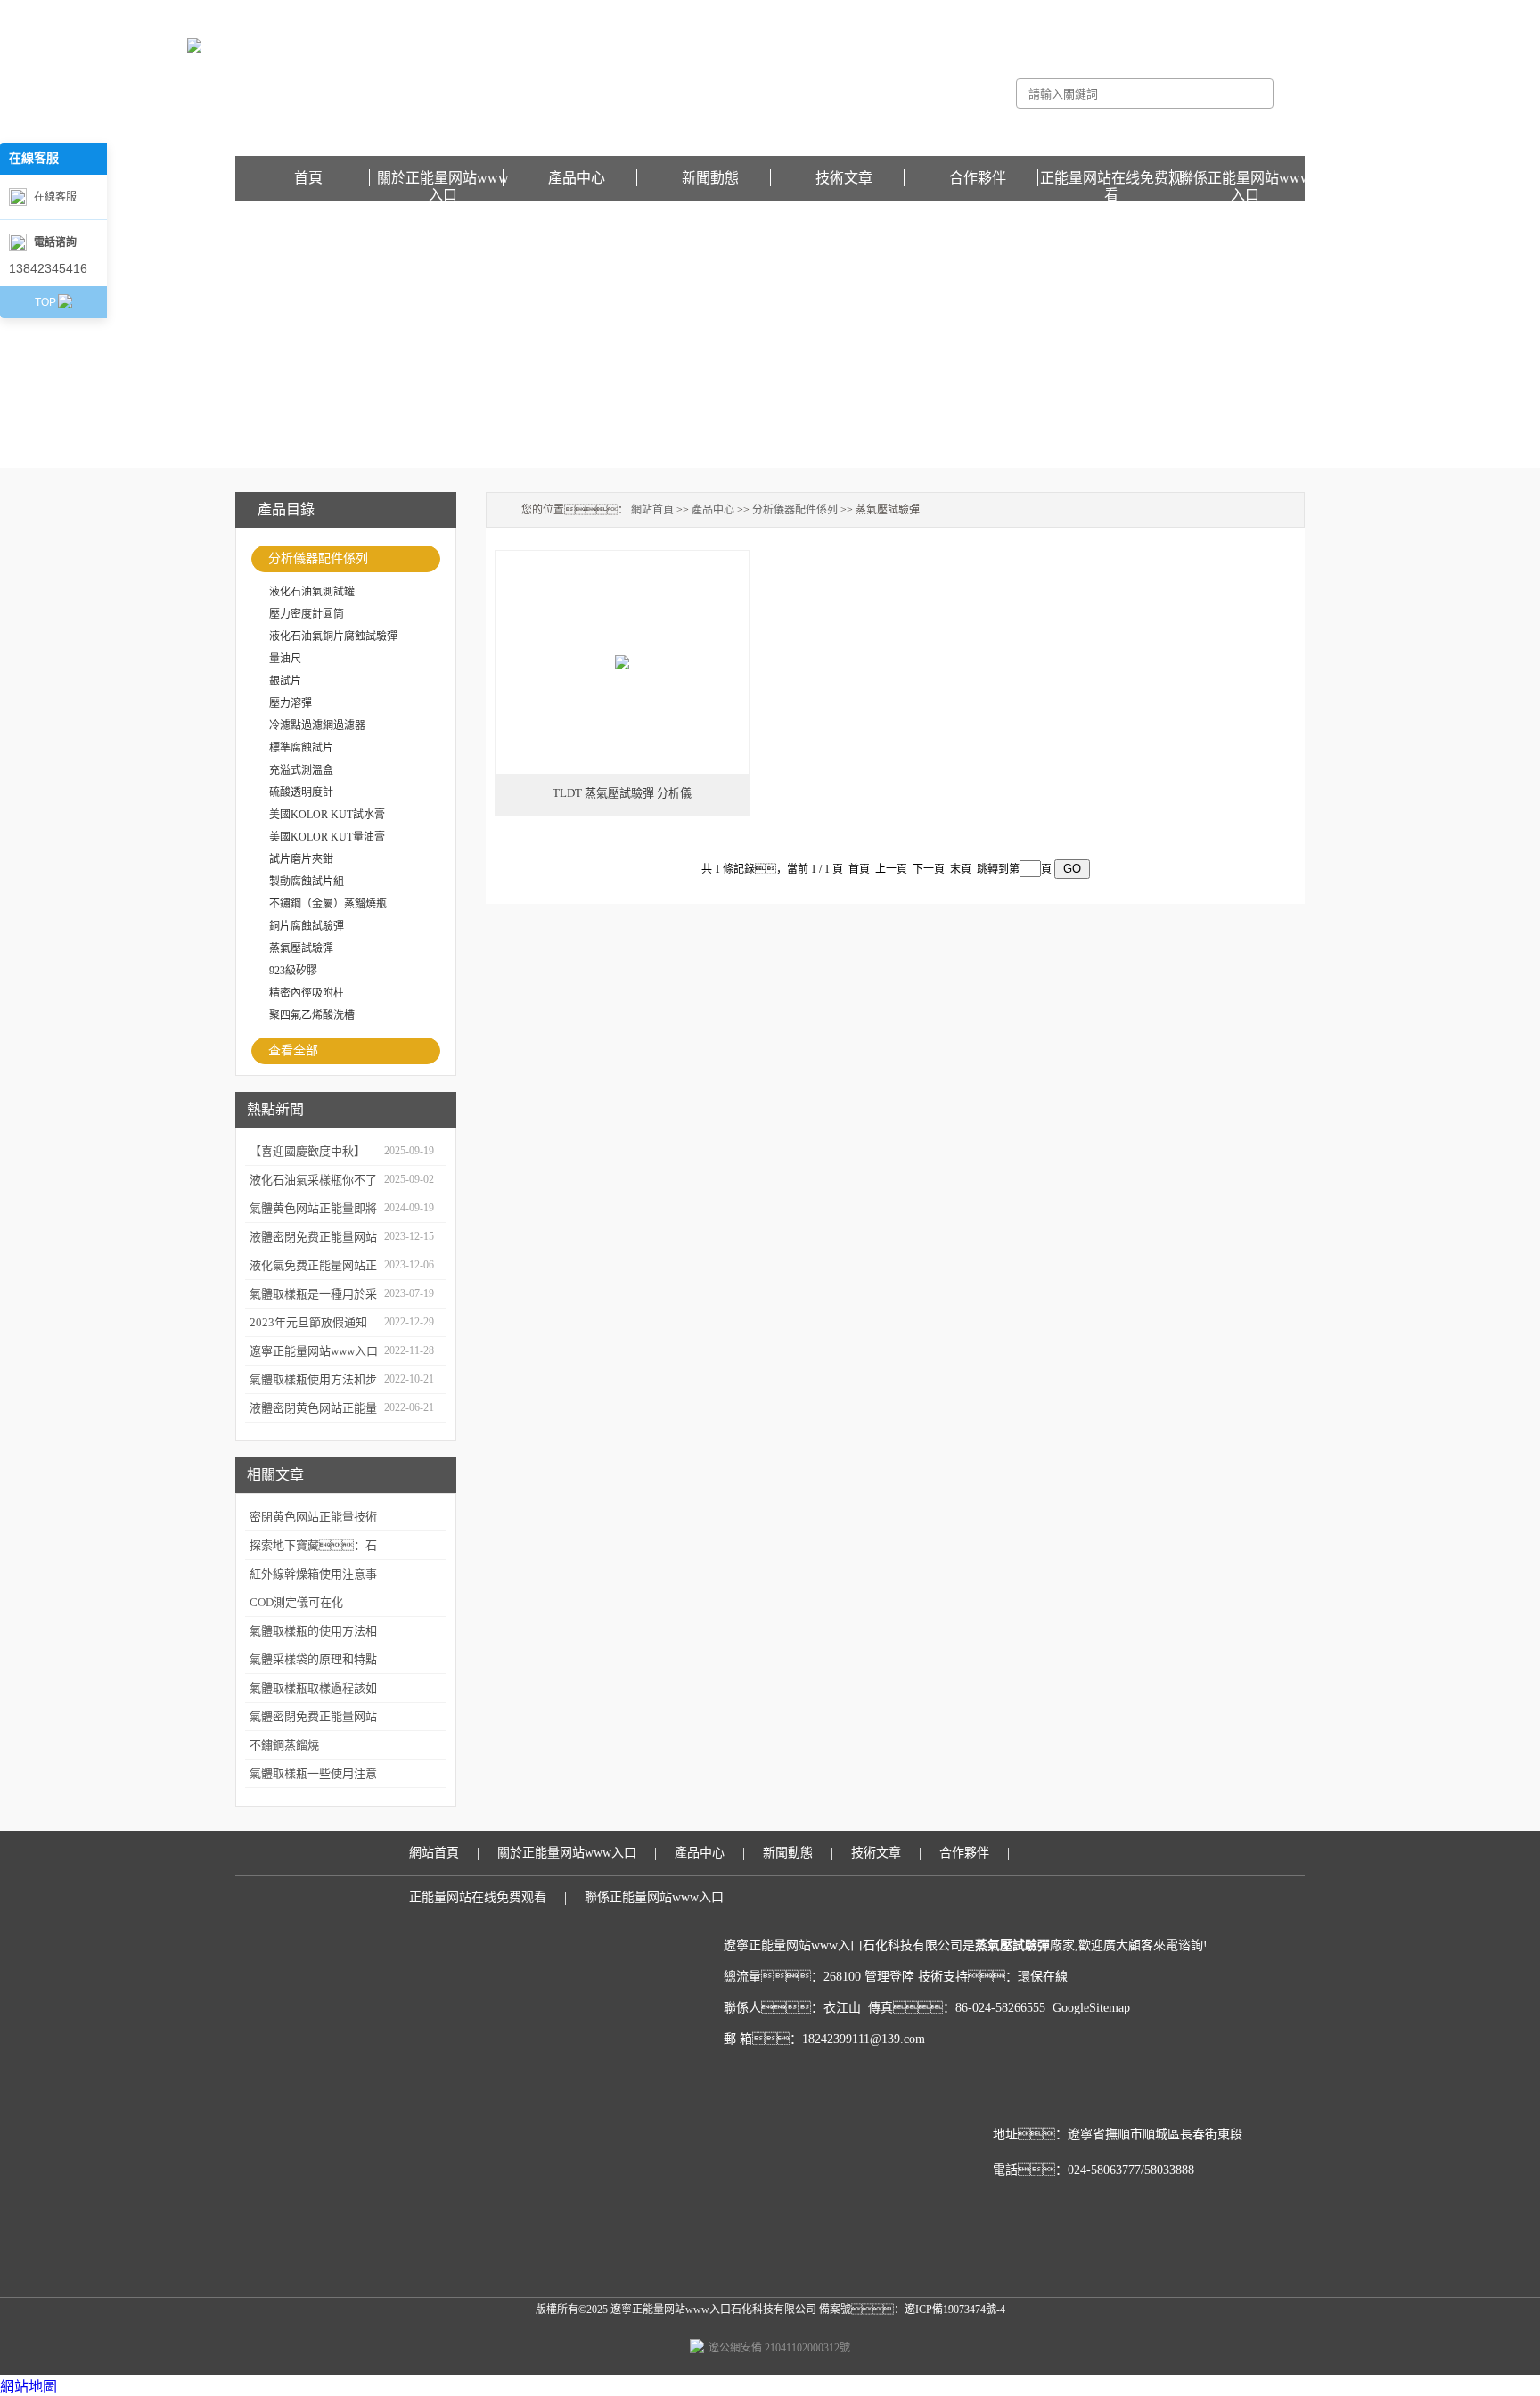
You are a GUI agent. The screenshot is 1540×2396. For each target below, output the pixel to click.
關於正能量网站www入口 (443, 178)
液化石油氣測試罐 (312, 592)
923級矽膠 (293, 971)
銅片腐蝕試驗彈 (307, 926)
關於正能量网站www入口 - (997, 12)
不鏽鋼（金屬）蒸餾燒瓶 (328, 904)
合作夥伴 (978, 178)
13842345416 (48, 268)
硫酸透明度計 (301, 792)
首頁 (308, 178)
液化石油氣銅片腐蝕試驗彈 (333, 636)
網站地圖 (29, 2387)
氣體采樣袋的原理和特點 (313, 1659)
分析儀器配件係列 (318, 558)
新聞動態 (710, 178)
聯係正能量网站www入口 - (1124, 12)
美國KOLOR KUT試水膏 (327, 815)
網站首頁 (652, 510)
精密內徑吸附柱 (307, 993)
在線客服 (55, 197)
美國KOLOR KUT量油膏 (327, 837)
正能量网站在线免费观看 (1246, 12)
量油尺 (285, 659)
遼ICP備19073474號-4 (955, 2310)
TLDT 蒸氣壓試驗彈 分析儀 (622, 793)
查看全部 (293, 1050)
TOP (45, 302)
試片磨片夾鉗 (301, 859)
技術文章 (844, 178)
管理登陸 (889, 1977)
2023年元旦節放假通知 (308, 1322)
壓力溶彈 (291, 703)
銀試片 (285, 681)
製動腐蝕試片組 (307, 882)
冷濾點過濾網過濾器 (317, 726)
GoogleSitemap (1091, 2008)
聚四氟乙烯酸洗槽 (312, 1015)
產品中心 (577, 178)
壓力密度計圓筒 (307, 614)
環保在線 (1043, 1977)
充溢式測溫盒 (301, 770)
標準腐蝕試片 (301, 748)
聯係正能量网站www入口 (1245, 178)
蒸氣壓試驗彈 (301, 948)
